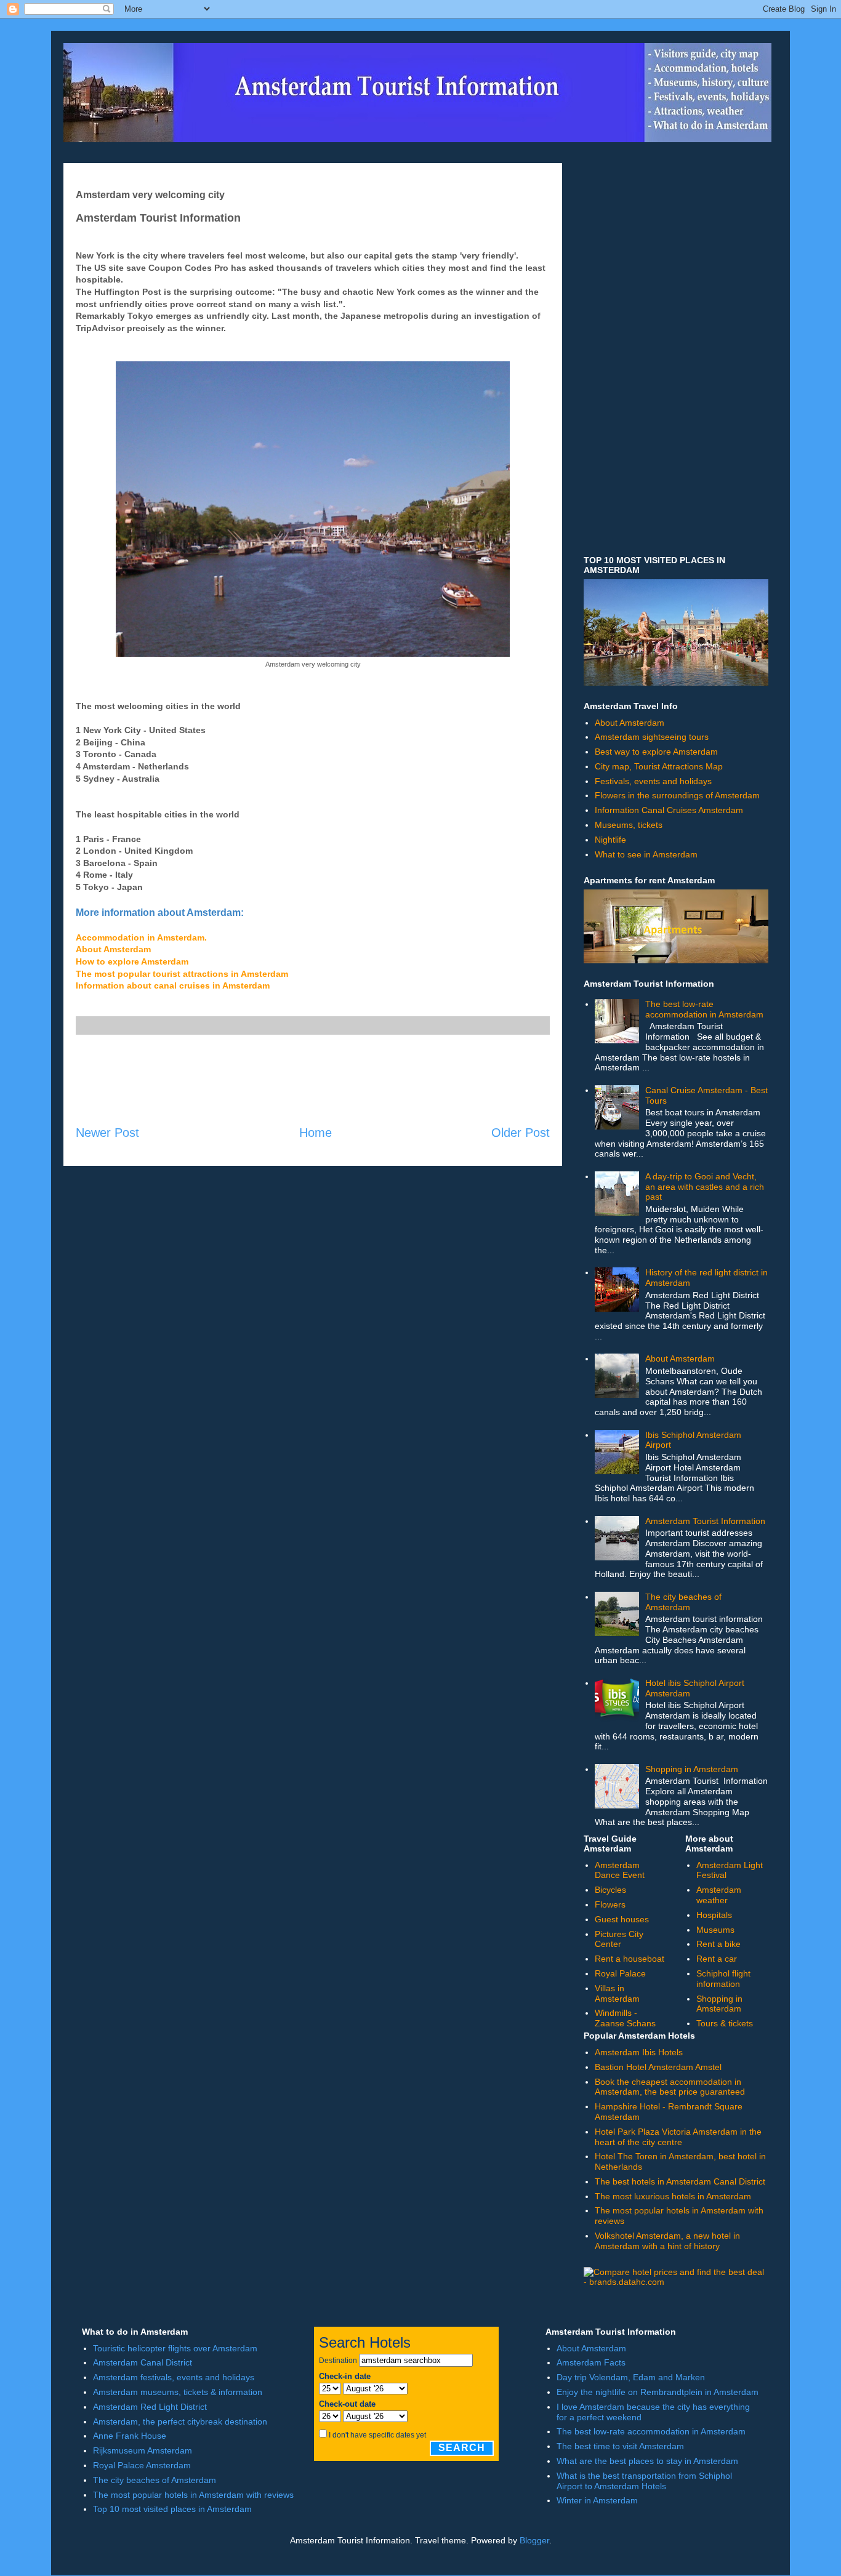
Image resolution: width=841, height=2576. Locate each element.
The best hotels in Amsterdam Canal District (680, 2181)
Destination (338, 2361)
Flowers (610, 1904)
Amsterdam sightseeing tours (652, 737)
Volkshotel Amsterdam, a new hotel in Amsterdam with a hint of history (667, 2241)
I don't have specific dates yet (377, 2435)
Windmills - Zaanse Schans (625, 2018)
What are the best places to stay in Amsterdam (647, 2461)
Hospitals (714, 1915)
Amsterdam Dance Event (620, 1870)
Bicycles (610, 1890)
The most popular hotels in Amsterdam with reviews (193, 2495)
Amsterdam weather (719, 1895)
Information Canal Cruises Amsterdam (669, 810)
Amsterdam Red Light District (150, 2407)
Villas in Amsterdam (617, 1993)
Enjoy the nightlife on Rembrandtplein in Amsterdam (658, 2392)
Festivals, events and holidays (653, 781)
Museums (715, 1930)
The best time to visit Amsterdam (620, 2446)
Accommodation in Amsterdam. (141, 937)
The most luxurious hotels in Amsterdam (673, 2196)
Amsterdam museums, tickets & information (178, 2392)
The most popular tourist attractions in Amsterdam (182, 974)
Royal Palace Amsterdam (142, 2465)
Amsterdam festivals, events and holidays (174, 2377)
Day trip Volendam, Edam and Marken (631, 2377)
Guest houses (622, 1919)
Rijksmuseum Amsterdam (143, 2450)
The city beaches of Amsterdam (683, 1602)
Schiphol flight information (723, 1979)
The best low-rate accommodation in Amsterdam (704, 1009)
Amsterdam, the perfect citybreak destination (180, 2422)
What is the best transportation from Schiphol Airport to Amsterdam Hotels (644, 2481)
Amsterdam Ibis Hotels (639, 2052)
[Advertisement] (313, 1080)
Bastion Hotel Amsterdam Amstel (658, 2067)
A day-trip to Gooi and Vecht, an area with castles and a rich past (705, 1187)
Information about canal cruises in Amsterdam (173, 985)
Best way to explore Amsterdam (656, 752)
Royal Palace (620, 1973)
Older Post (521, 1133)
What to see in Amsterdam (646, 854)
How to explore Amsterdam (132, 961)
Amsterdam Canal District (143, 2362)
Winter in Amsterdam (597, 2500)
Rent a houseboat (630, 1959)
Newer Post (107, 1133)
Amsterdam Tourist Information (705, 1521)
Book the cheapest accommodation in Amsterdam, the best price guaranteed (670, 2087)
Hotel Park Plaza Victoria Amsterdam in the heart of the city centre (678, 2137)
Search (462, 2448)
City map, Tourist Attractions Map (659, 766)
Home (316, 1133)
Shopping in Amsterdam (692, 1769)
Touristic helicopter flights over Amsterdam (175, 2348)
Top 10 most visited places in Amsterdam (172, 2509)
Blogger (534, 2540)
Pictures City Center (619, 1939)
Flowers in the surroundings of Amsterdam (677, 795)
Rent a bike (718, 1944)
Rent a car (717, 1959)
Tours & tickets (725, 2023)
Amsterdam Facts (591, 2362)
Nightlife (610, 840)
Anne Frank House (130, 2436)
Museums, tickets (629, 825)
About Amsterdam (113, 949)
